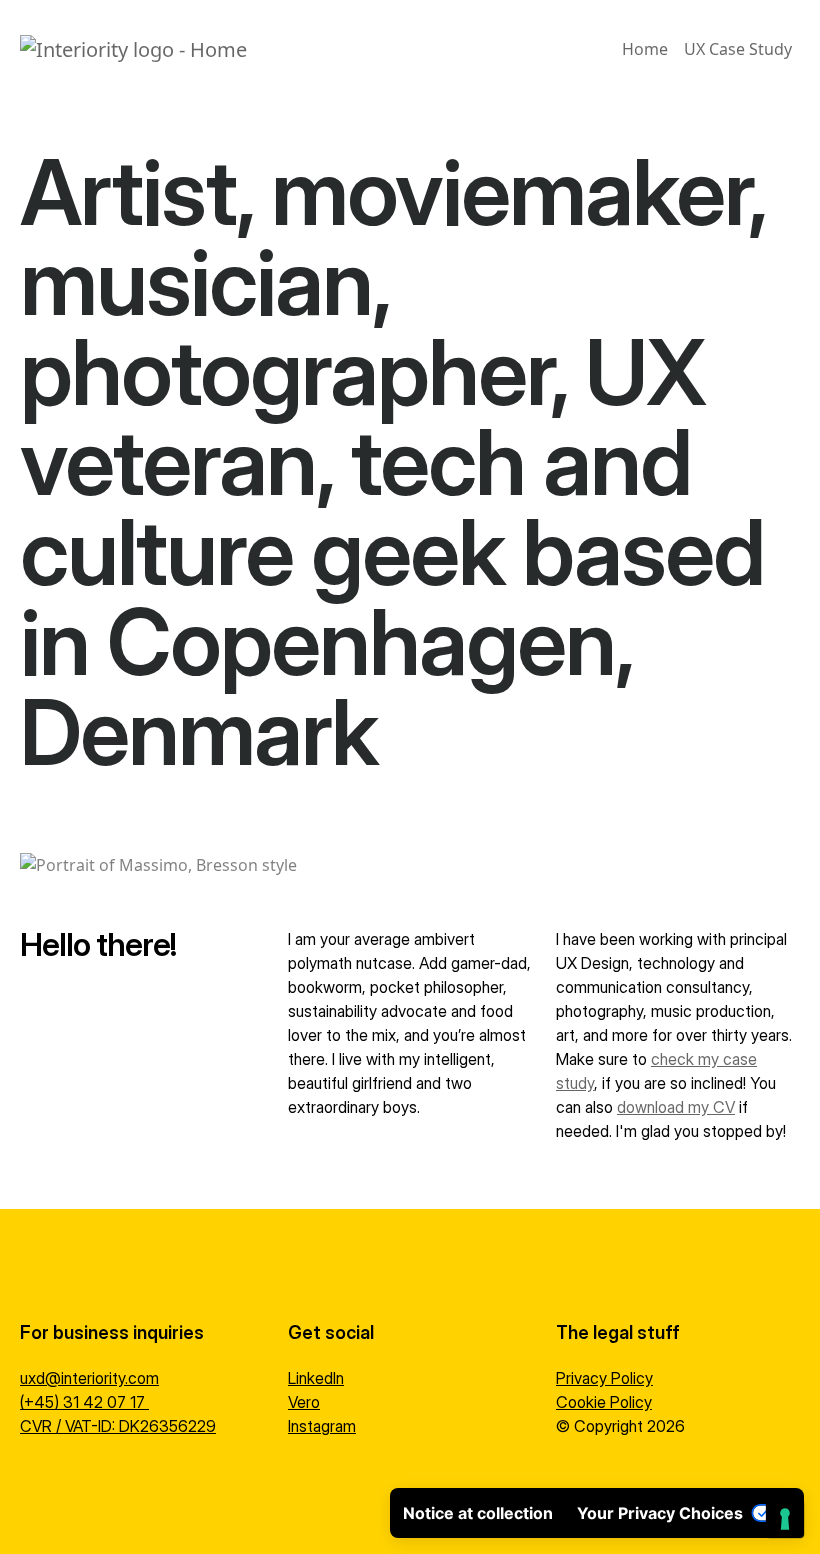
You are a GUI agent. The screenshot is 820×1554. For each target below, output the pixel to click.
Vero (304, 1402)
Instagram (322, 1426)
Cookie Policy (604, 1402)
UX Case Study (738, 49)
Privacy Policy (604, 1378)
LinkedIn (316, 1378)
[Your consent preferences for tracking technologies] (785, 1519)
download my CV (676, 1107)
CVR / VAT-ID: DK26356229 (118, 1426)
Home (645, 49)
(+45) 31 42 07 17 (84, 1402)
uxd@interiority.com (89, 1378)
